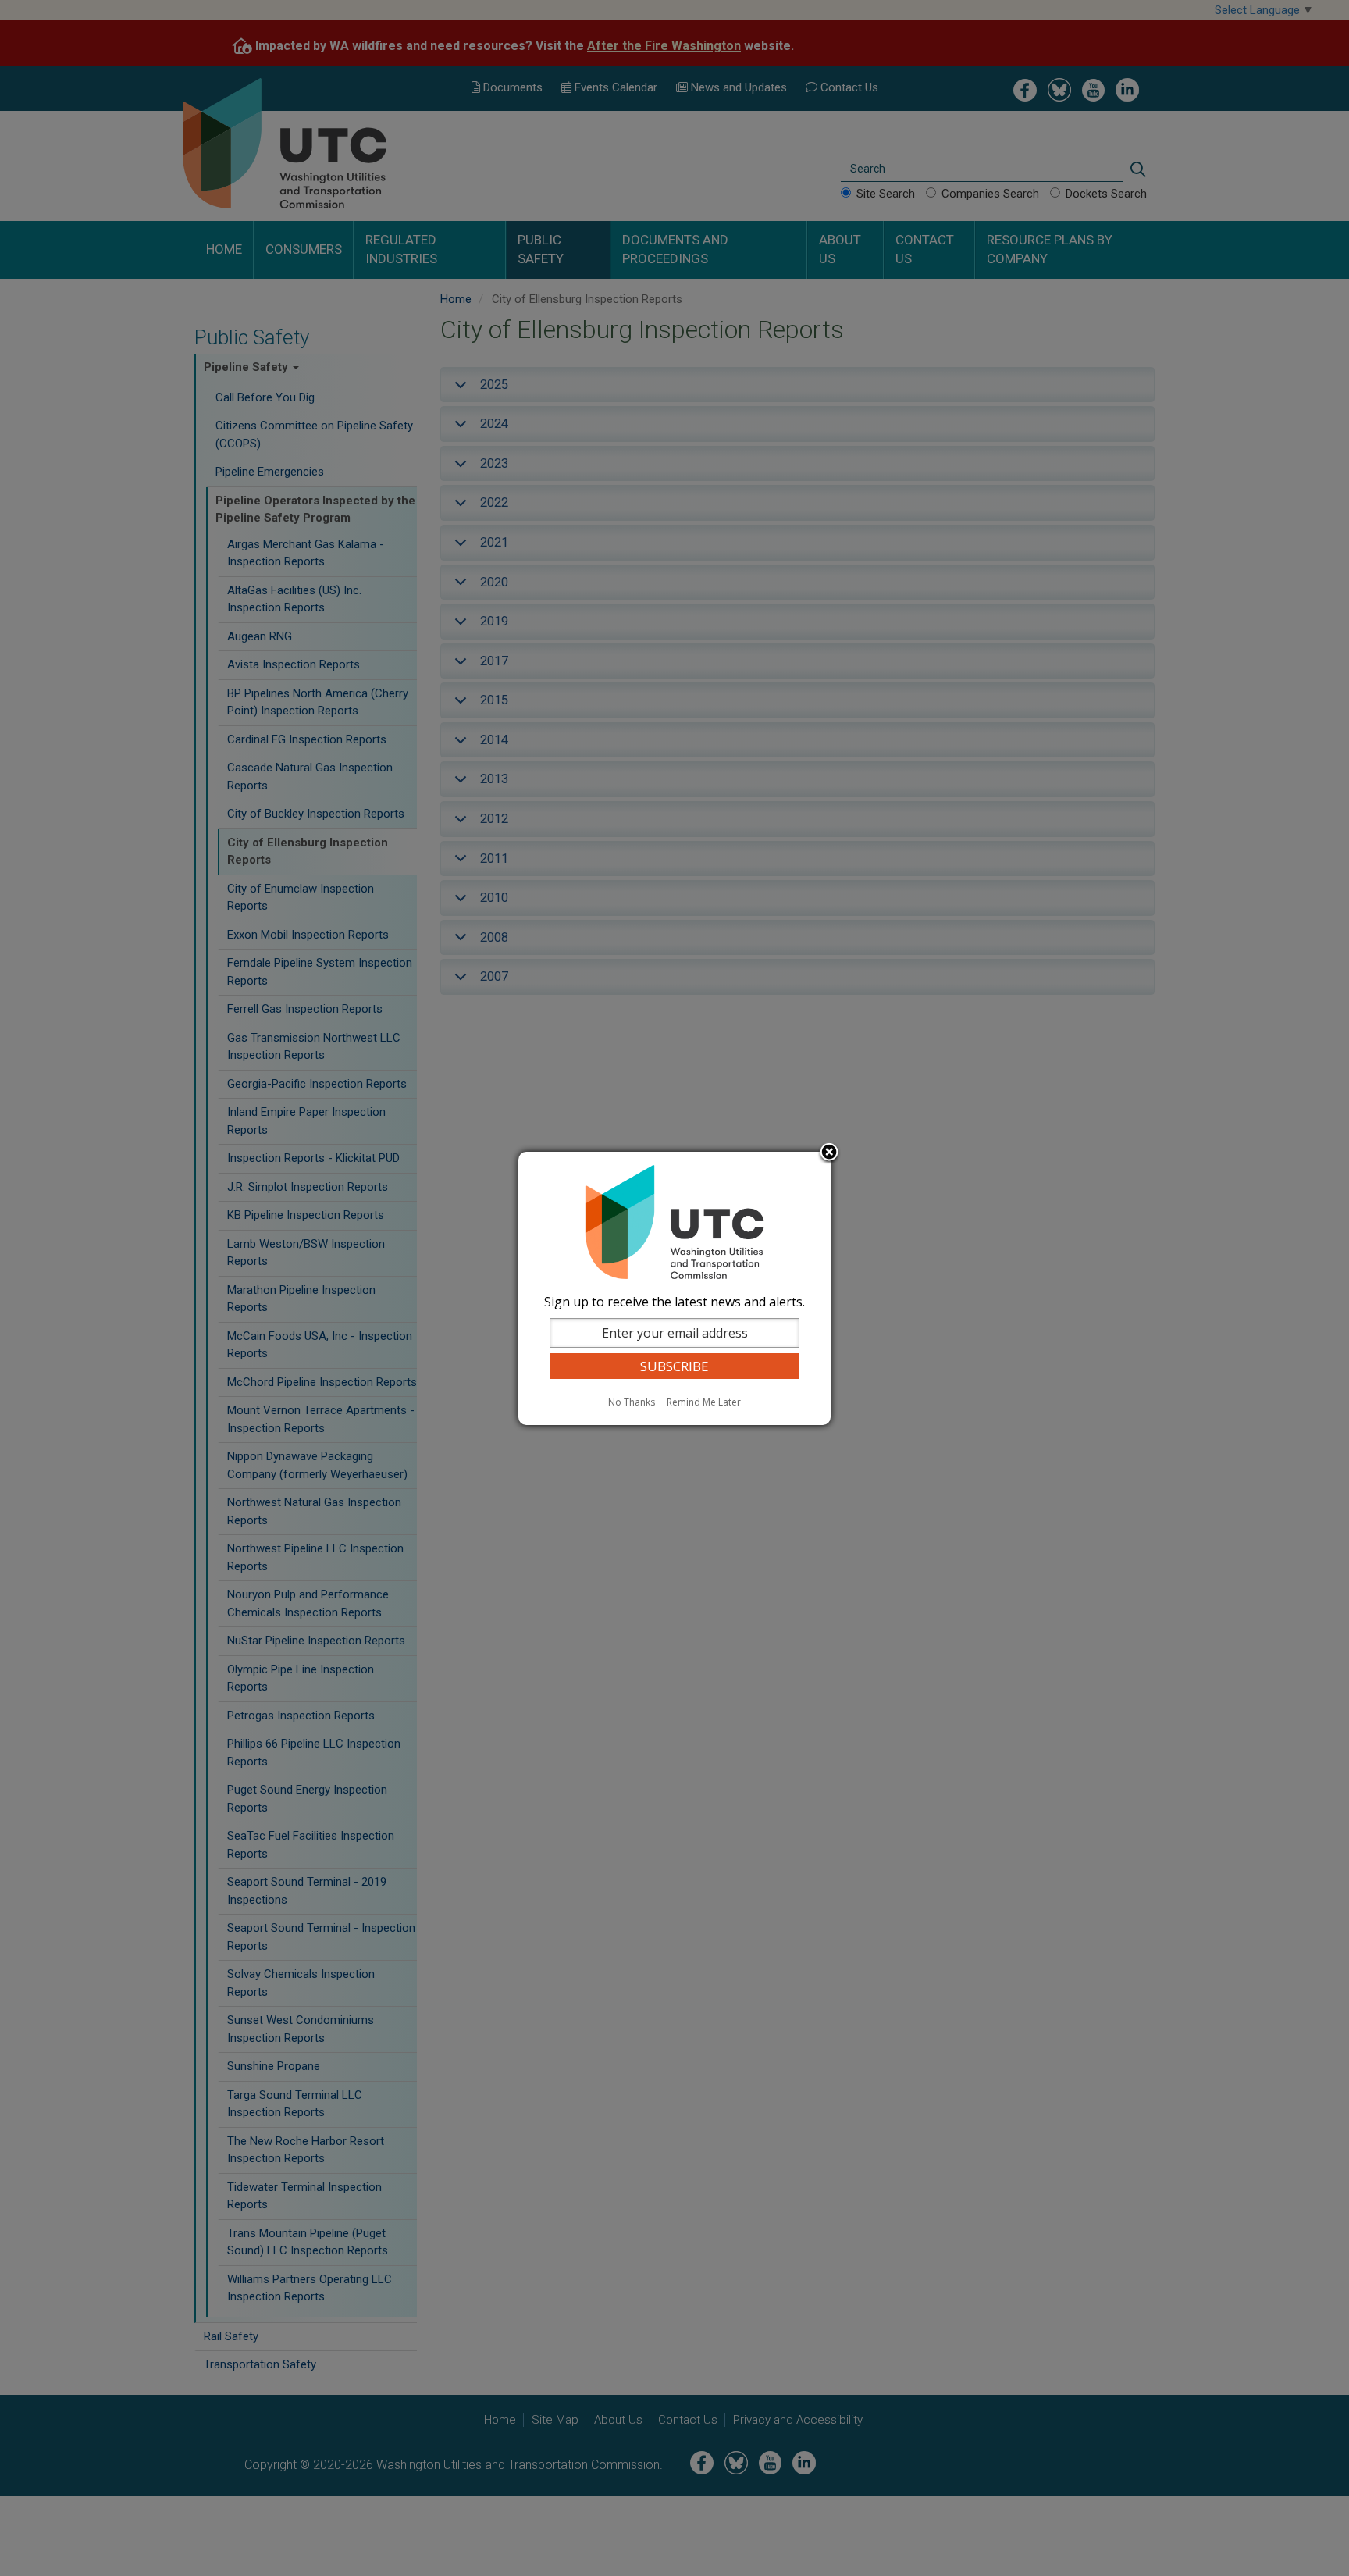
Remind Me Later (704, 1402)
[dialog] (674, 1288)
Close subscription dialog (829, 1153)
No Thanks (632, 1402)
